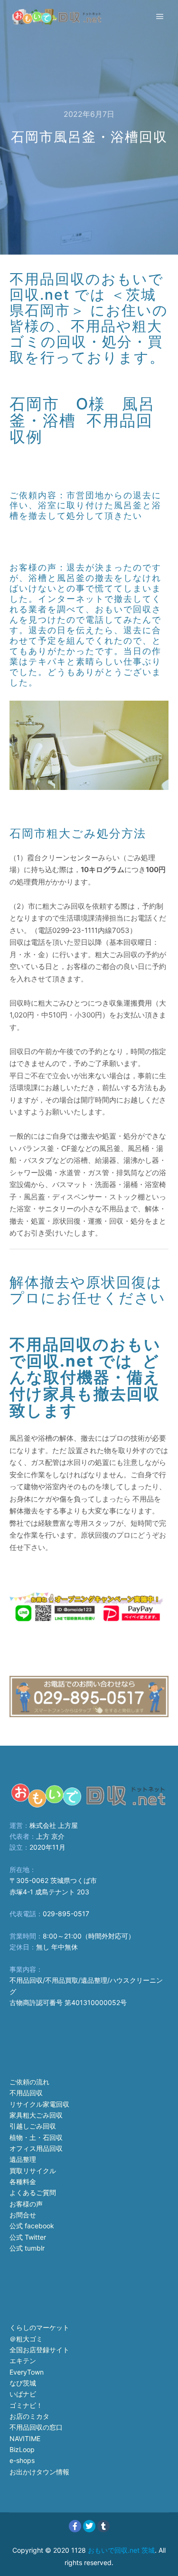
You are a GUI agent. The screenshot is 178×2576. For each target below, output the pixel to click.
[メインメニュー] (160, 17)
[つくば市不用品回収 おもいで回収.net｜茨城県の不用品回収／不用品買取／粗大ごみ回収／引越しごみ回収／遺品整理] (57, 17)
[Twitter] (89, 2526)
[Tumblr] (103, 2526)
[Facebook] (75, 2526)
